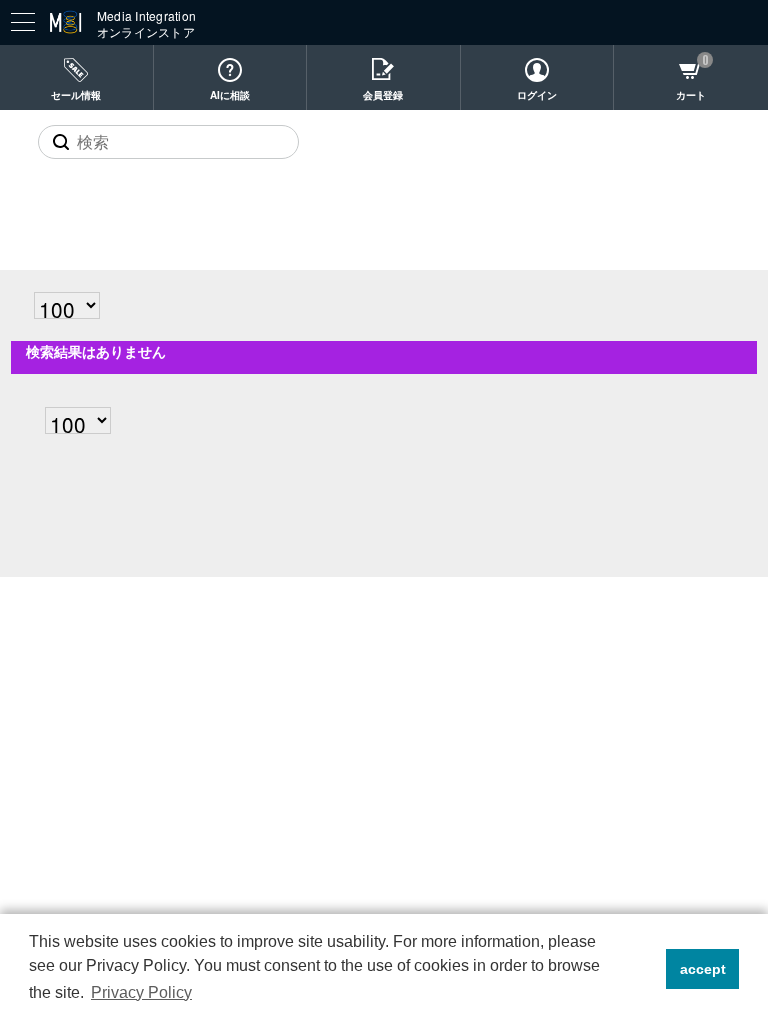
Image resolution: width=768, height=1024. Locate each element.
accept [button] (703, 969)
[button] (645, 969)
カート (691, 95)
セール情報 (76, 95)
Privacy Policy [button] (141, 992)
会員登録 (383, 95)
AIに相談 (230, 95)
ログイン (537, 95)
